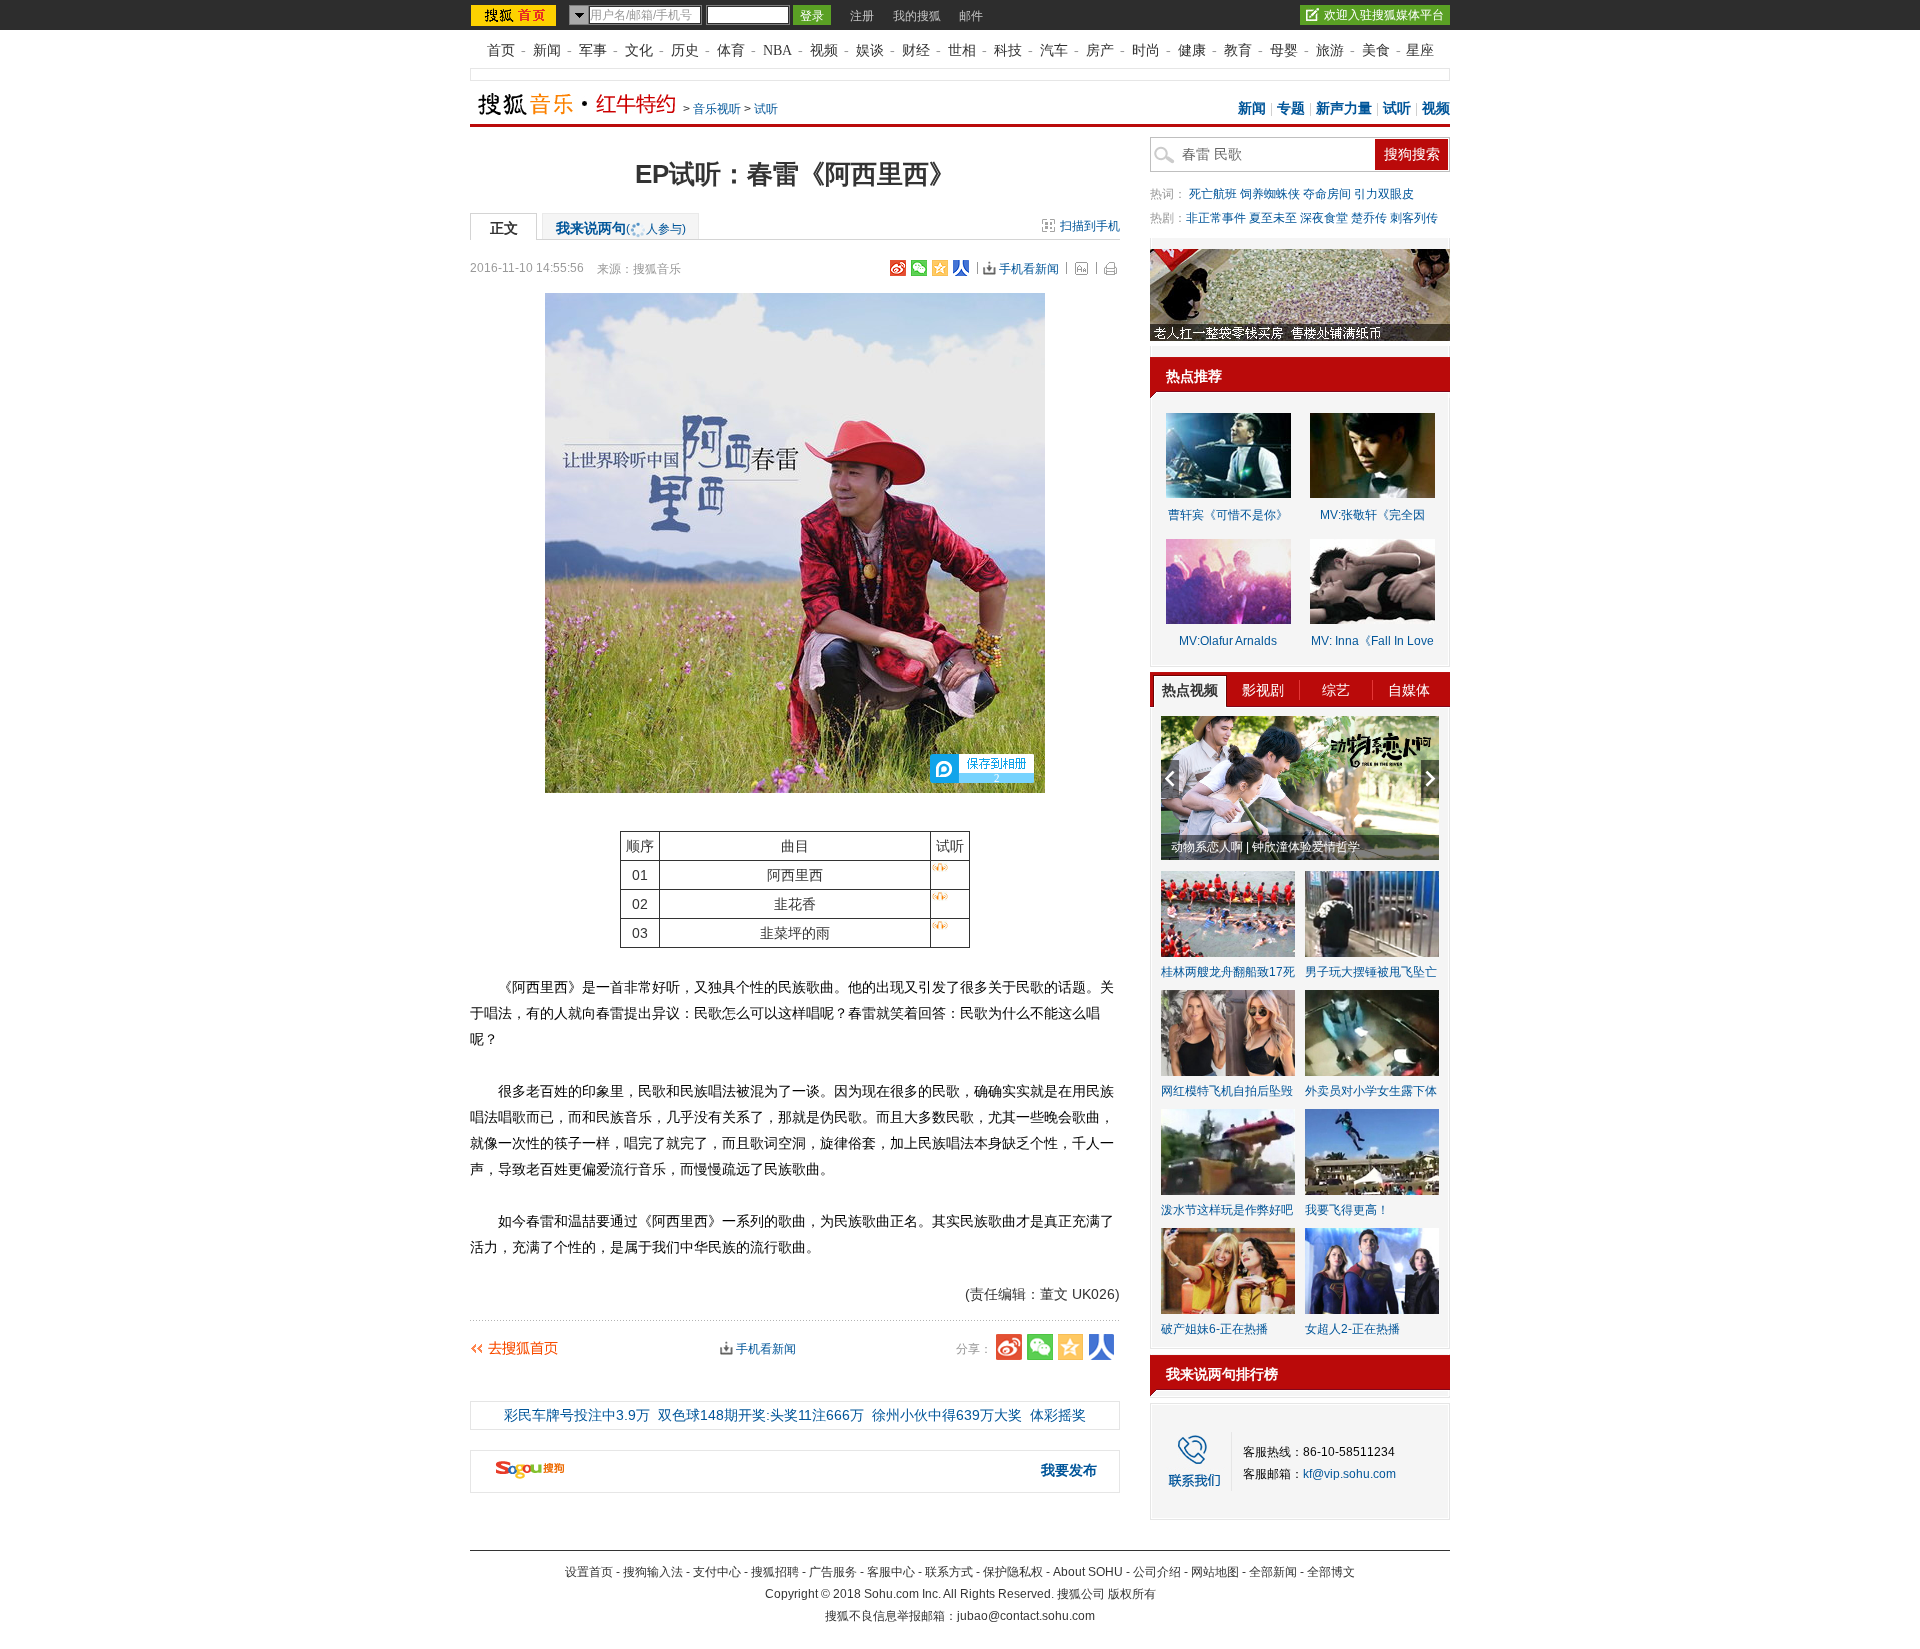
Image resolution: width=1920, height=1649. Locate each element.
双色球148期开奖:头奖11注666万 (761, 1415)
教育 (1238, 50)
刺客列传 (1414, 218)
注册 (862, 16)
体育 (731, 50)
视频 (824, 50)
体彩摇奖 (1058, 1415)
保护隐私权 (1013, 1572)
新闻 (547, 50)
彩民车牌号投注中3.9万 (577, 1415)
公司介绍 (1157, 1572)
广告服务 (833, 1572)
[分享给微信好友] (1040, 1347)
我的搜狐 (917, 16)
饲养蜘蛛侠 (1270, 194)
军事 (593, 50)
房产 (1100, 50)
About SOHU (1088, 1572)
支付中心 (717, 1572)
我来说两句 (621, 228)
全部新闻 (1273, 1572)
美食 (1376, 50)
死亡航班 (1213, 194)
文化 (639, 50)
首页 (501, 50)
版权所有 (1132, 1594)
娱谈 (870, 50)
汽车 (1054, 50)
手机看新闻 (1029, 269)
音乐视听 (717, 109)
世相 (962, 50)
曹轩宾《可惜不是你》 (1228, 515)
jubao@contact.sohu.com (1026, 1616)
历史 (685, 50)
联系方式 (949, 1572)
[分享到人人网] (961, 268)
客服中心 (891, 1572)
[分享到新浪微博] (898, 268)
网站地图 (1215, 1572)
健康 (1192, 50)
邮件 (971, 16)
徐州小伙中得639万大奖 (947, 1415)
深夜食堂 (1324, 218)
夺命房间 (1327, 194)
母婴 (1284, 50)
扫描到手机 (1090, 226)
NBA (777, 50)
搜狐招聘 (775, 1572)
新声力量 (1344, 108)
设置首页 (589, 1572)
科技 (1008, 50)
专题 (1291, 108)
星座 (1420, 50)
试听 (766, 109)
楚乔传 (1369, 218)
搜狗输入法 (653, 1572)
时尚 (1146, 50)
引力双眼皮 (1384, 194)
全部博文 (1331, 1572)
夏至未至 (1273, 218)
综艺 (1336, 690)
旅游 (1330, 50)
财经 (916, 50)
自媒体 (1409, 690)
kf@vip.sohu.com (1349, 1474)
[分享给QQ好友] (940, 268)
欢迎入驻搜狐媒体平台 (1384, 15)
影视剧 (1263, 690)
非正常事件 (1216, 218)
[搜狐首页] (515, 15)
